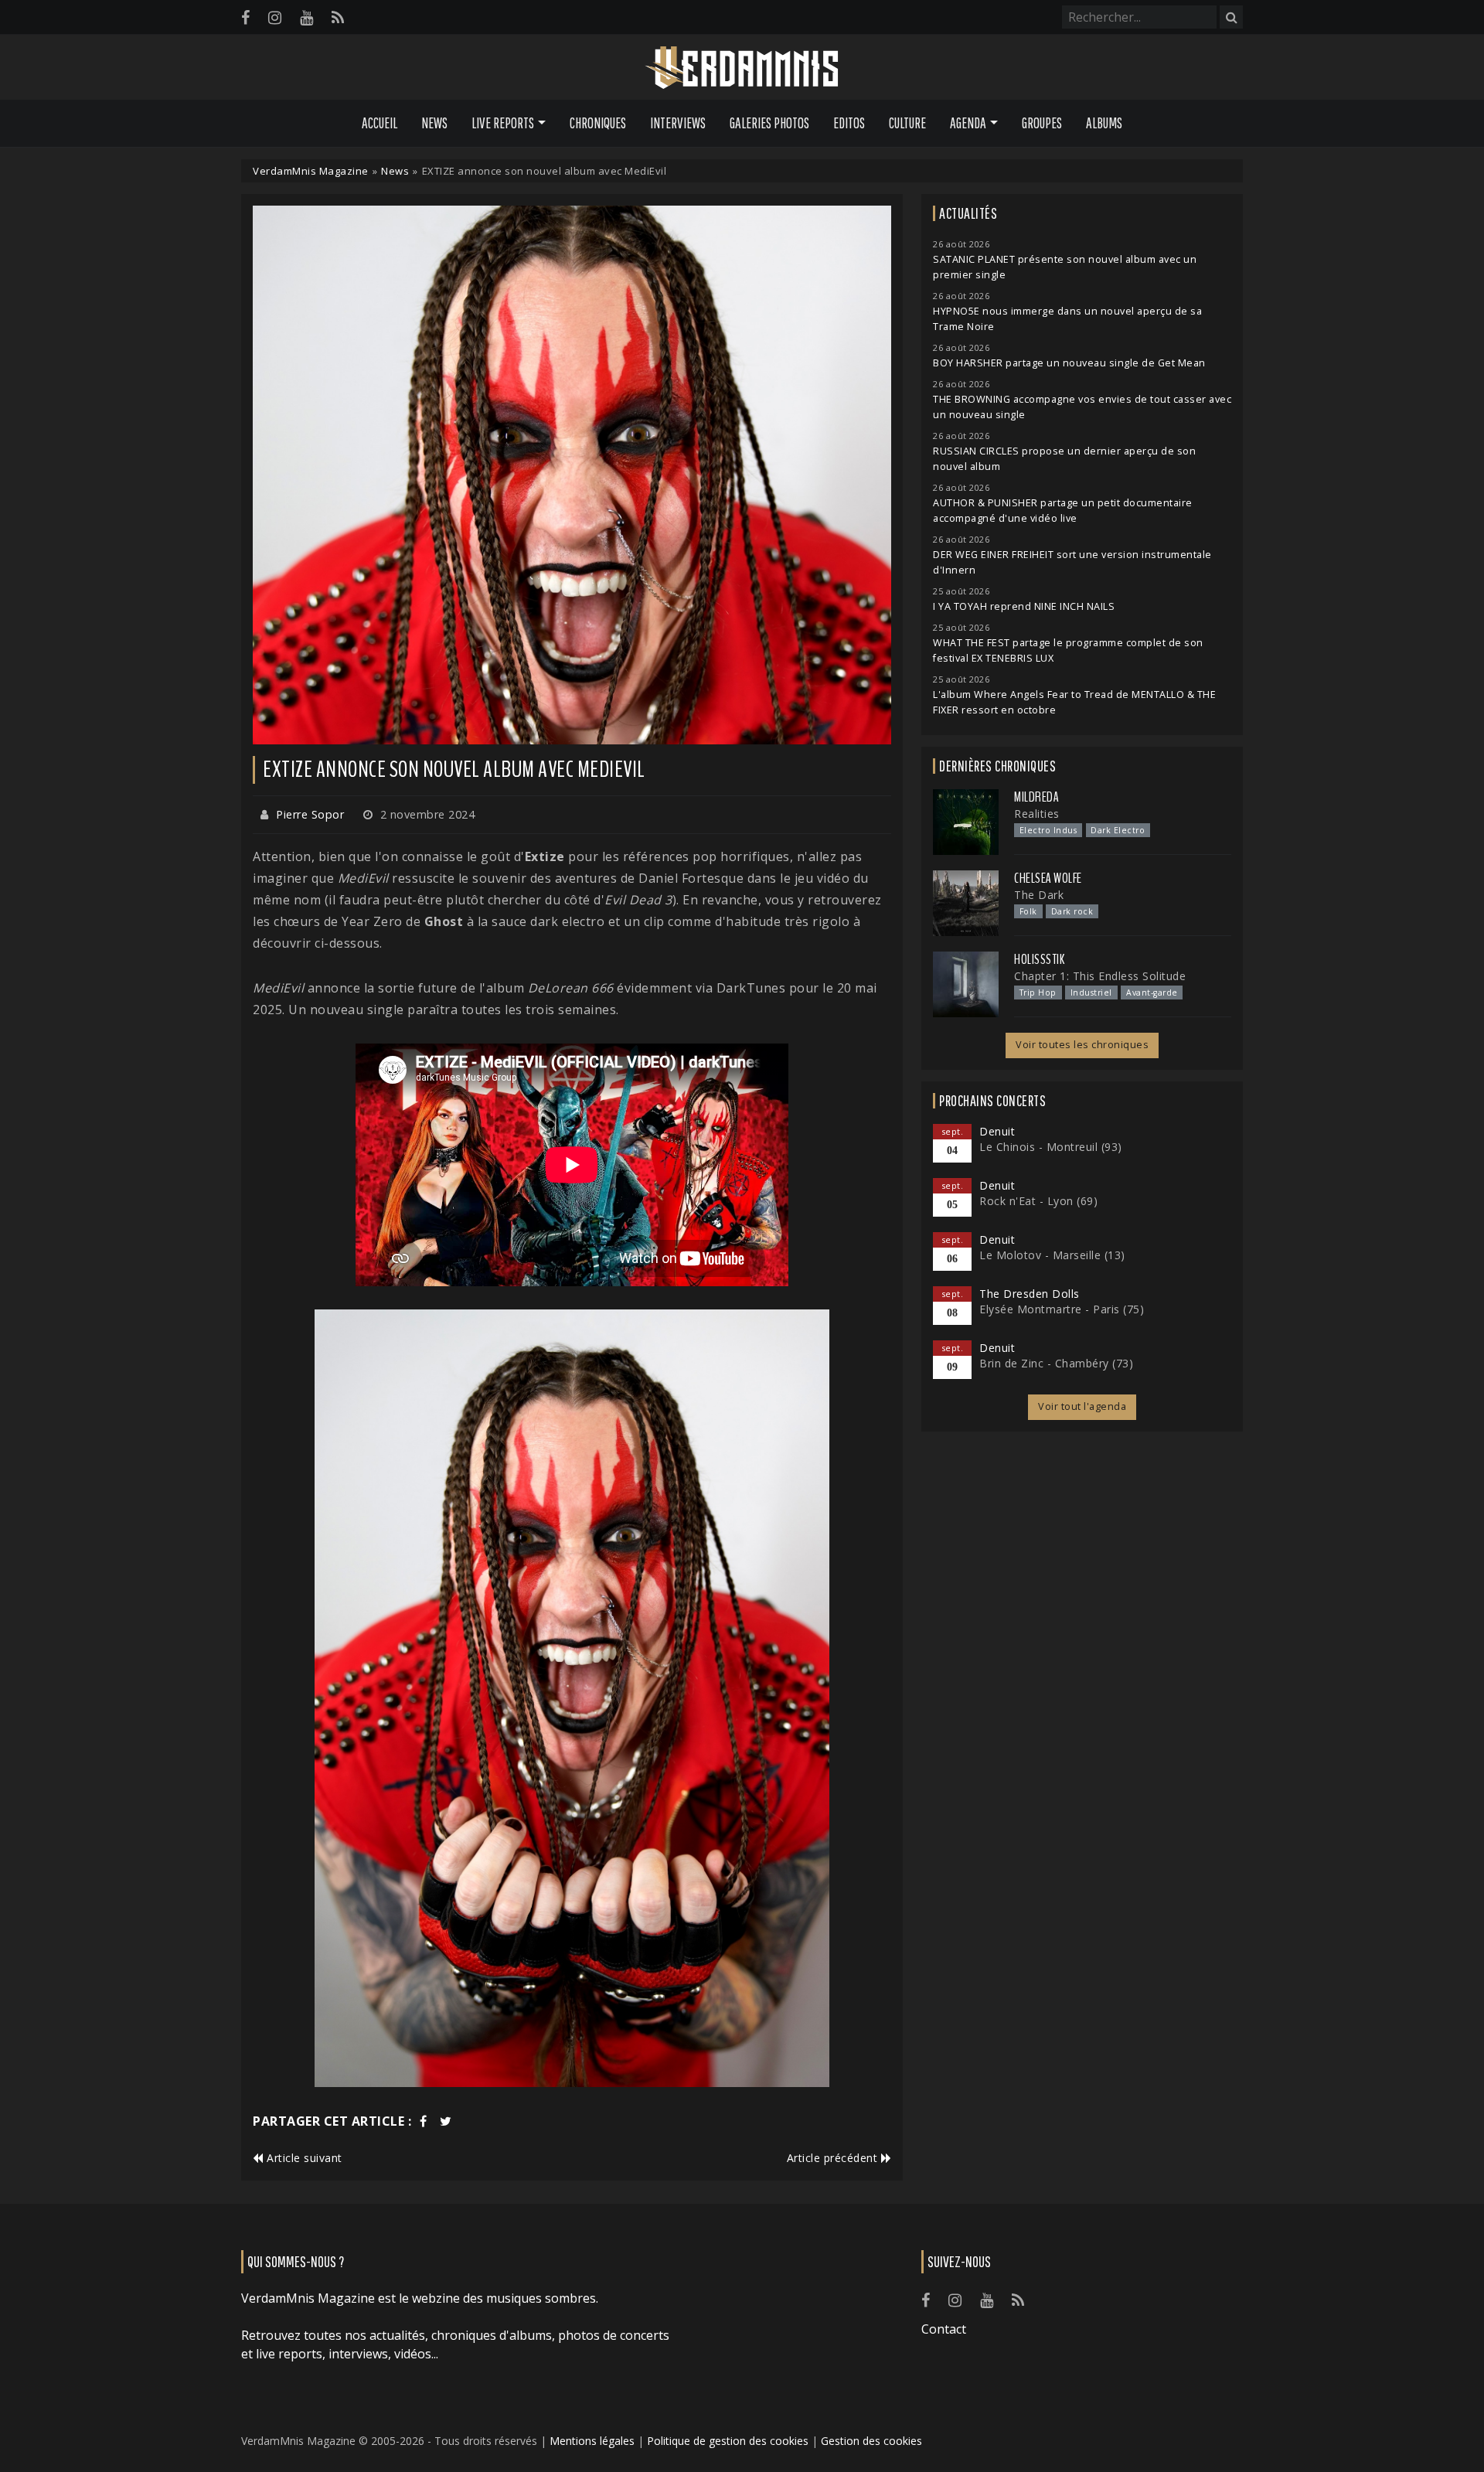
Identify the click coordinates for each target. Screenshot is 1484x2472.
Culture (907, 123)
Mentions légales (592, 2441)
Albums (1104, 123)
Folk (1028, 911)
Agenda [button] (968, 123)
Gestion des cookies (871, 2441)
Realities (1037, 814)
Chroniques (598, 123)
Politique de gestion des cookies (728, 2441)
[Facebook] (245, 17)
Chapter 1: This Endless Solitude (1100, 976)
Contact (944, 2329)
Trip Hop (1038, 993)
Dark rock (1072, 911)
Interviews (678, 123)
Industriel (1091, 993)
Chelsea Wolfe (1048, 878)
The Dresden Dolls (1030, 1294)
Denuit (997, 1131)
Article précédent (834, 2158)
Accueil (380, 123)
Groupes (1042, 123)
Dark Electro (1118, 830)
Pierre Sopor (310, 814)
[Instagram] (275, 17)
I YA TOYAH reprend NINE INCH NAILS (1024, 606)
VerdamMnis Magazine (311, 171)
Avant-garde (1152, 993)
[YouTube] (306, 17)
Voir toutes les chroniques (1082, 1045)
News (434, 123)
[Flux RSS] (338, 17)
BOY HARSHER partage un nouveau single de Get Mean (1069, 363)
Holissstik (1039, 959)
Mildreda (1036, 797)
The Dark (1039, 895)
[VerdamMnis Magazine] (742, 68)
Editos (849, 123)
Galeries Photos (769, 123)
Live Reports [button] (503, 123)
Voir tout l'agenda (1082, 1406)
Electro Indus (1048, 830)
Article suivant (303, 2158)
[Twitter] (446, 2121)
